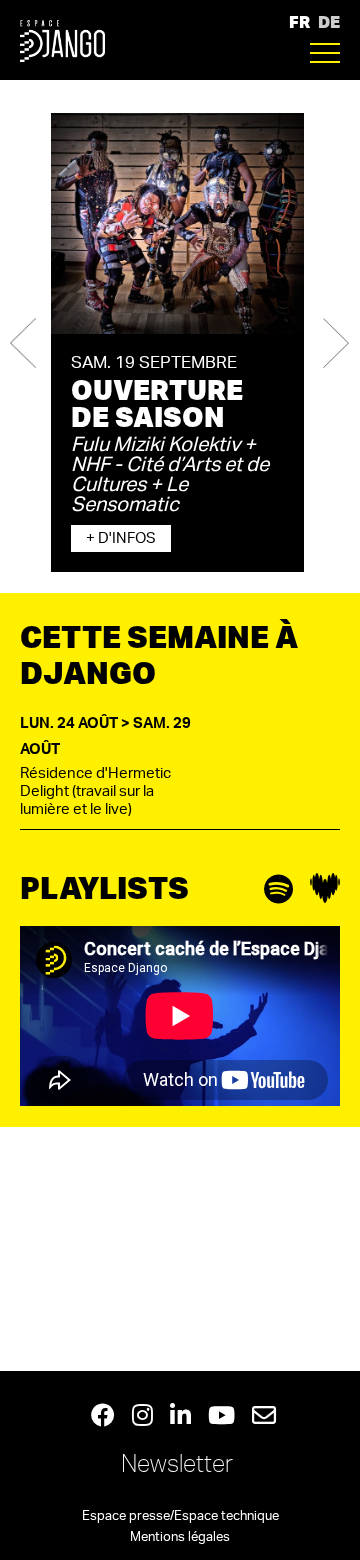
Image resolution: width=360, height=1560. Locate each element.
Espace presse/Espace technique (180, 1516)
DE (329, 21)
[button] (23, 342)
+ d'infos (121, 538)
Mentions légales (180, 1537)
